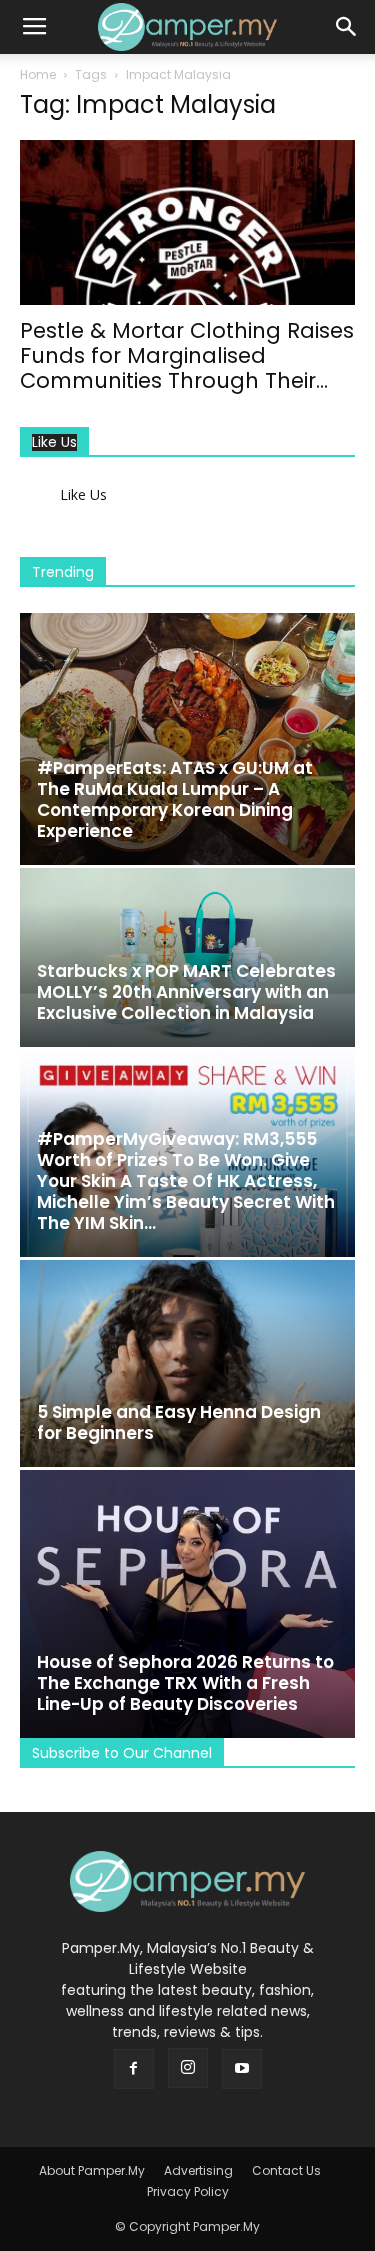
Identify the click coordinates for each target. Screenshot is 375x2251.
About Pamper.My (92, 2170)
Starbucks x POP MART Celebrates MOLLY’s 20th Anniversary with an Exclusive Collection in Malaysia (186, 992)
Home (38, 74)
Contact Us (286, 2170)
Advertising (198, 2170)
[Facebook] (134, 2069)
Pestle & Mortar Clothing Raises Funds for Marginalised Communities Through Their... (187, 355)
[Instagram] (188, 2068)
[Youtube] (242, 2069)
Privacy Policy (188, 2191)
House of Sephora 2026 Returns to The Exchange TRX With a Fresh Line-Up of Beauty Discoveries (185, 1683)
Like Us (54, 442)
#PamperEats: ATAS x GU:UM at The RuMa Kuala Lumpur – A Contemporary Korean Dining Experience (175, 799)
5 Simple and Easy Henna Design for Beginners (179, 1422)
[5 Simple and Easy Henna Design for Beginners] (187, 1363)
